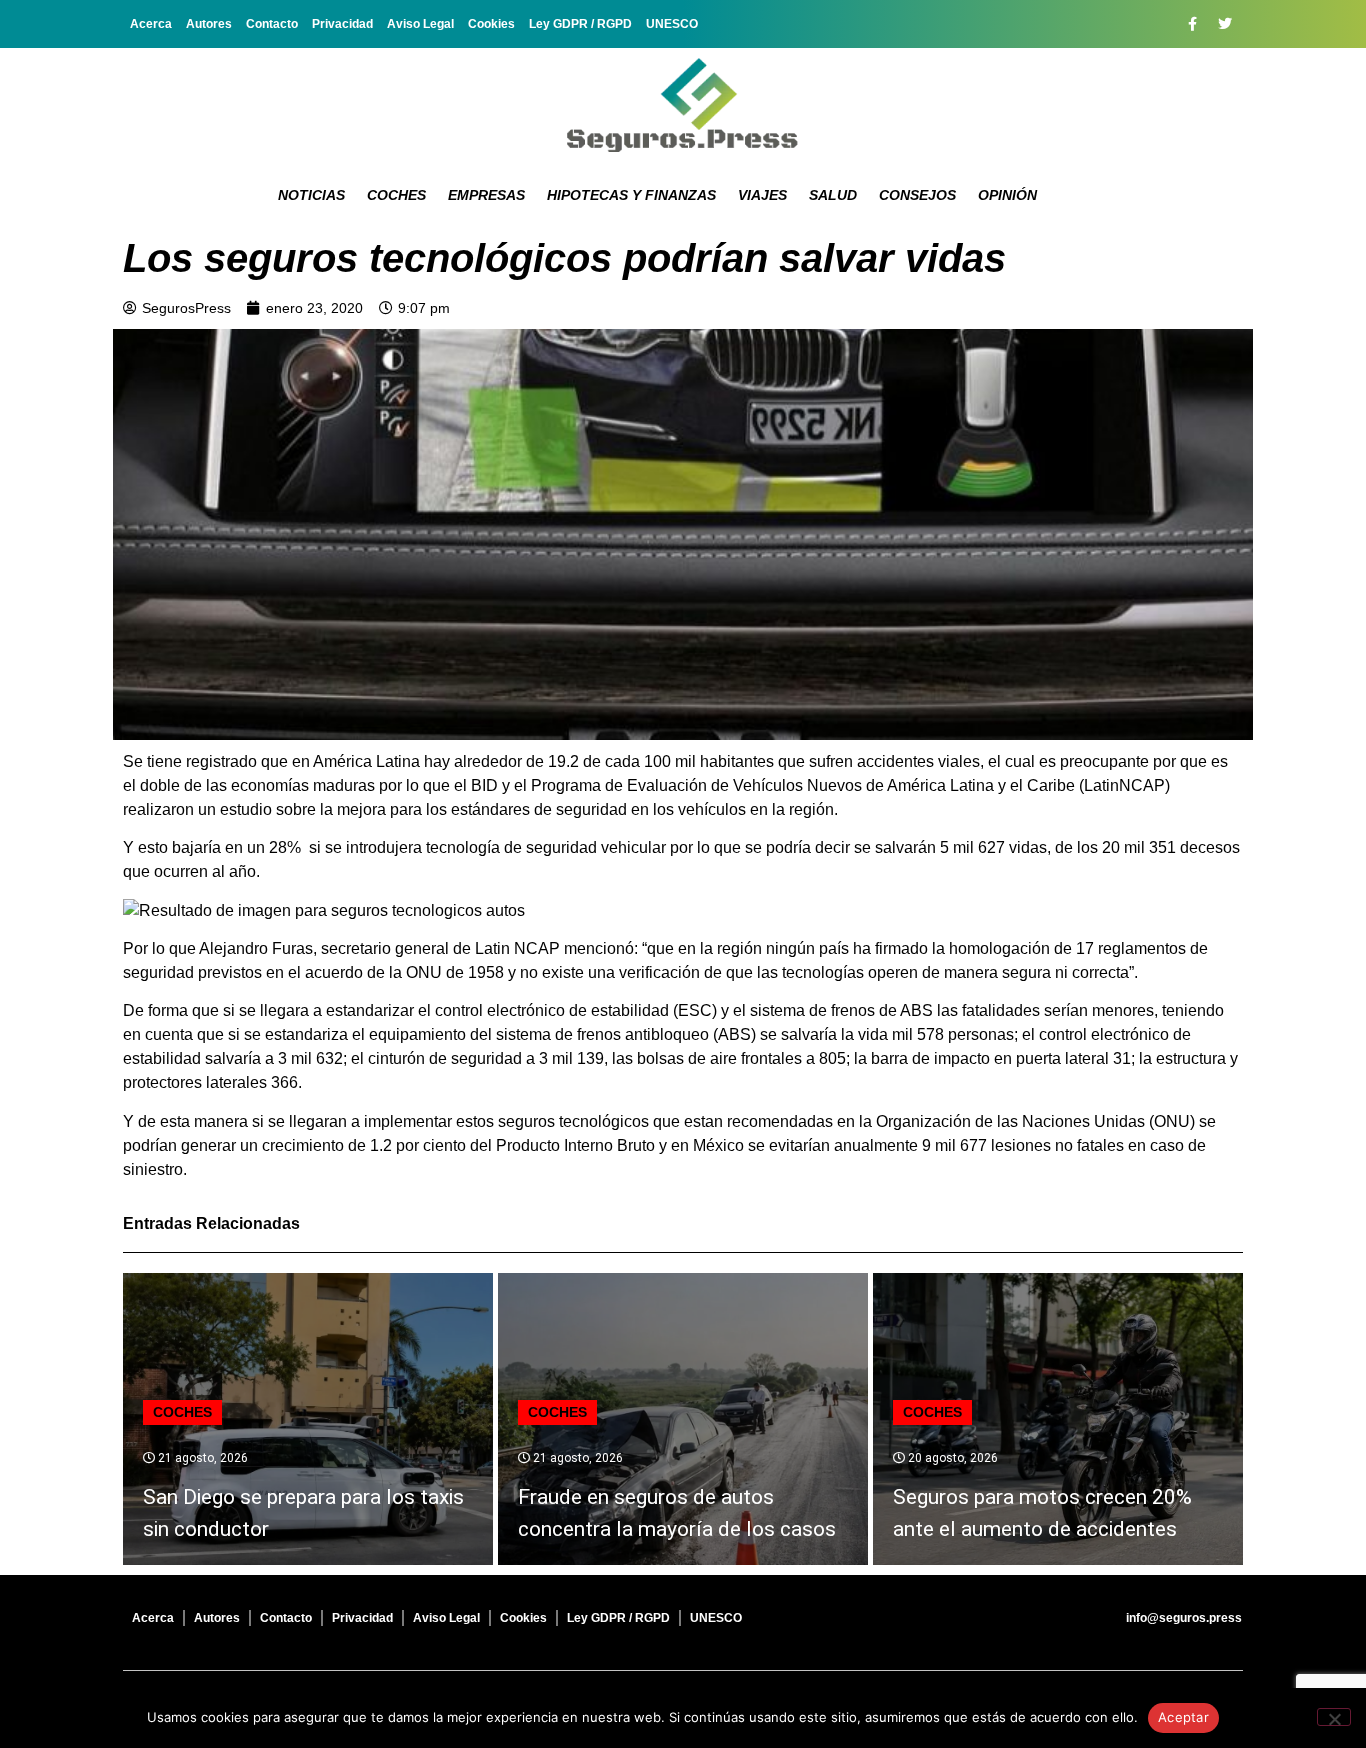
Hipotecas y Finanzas (631, 195)
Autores (209, 24)
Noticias (311, 195)
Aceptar (1183, 1717)
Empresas (486, 195)
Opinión (1007, 195)
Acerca (151, 24)
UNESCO (672, 24)
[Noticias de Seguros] (683, 105)
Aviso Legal (420, 24)
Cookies (491, 24)
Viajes (762, 195)
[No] (1334, 1717)
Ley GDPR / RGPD (580, 24)
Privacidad (342, 24)
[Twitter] (1225, 24)
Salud (833, 195)
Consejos (917, 195)
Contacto (272, 24)
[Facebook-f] (1192, 24)
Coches (396, 195)
